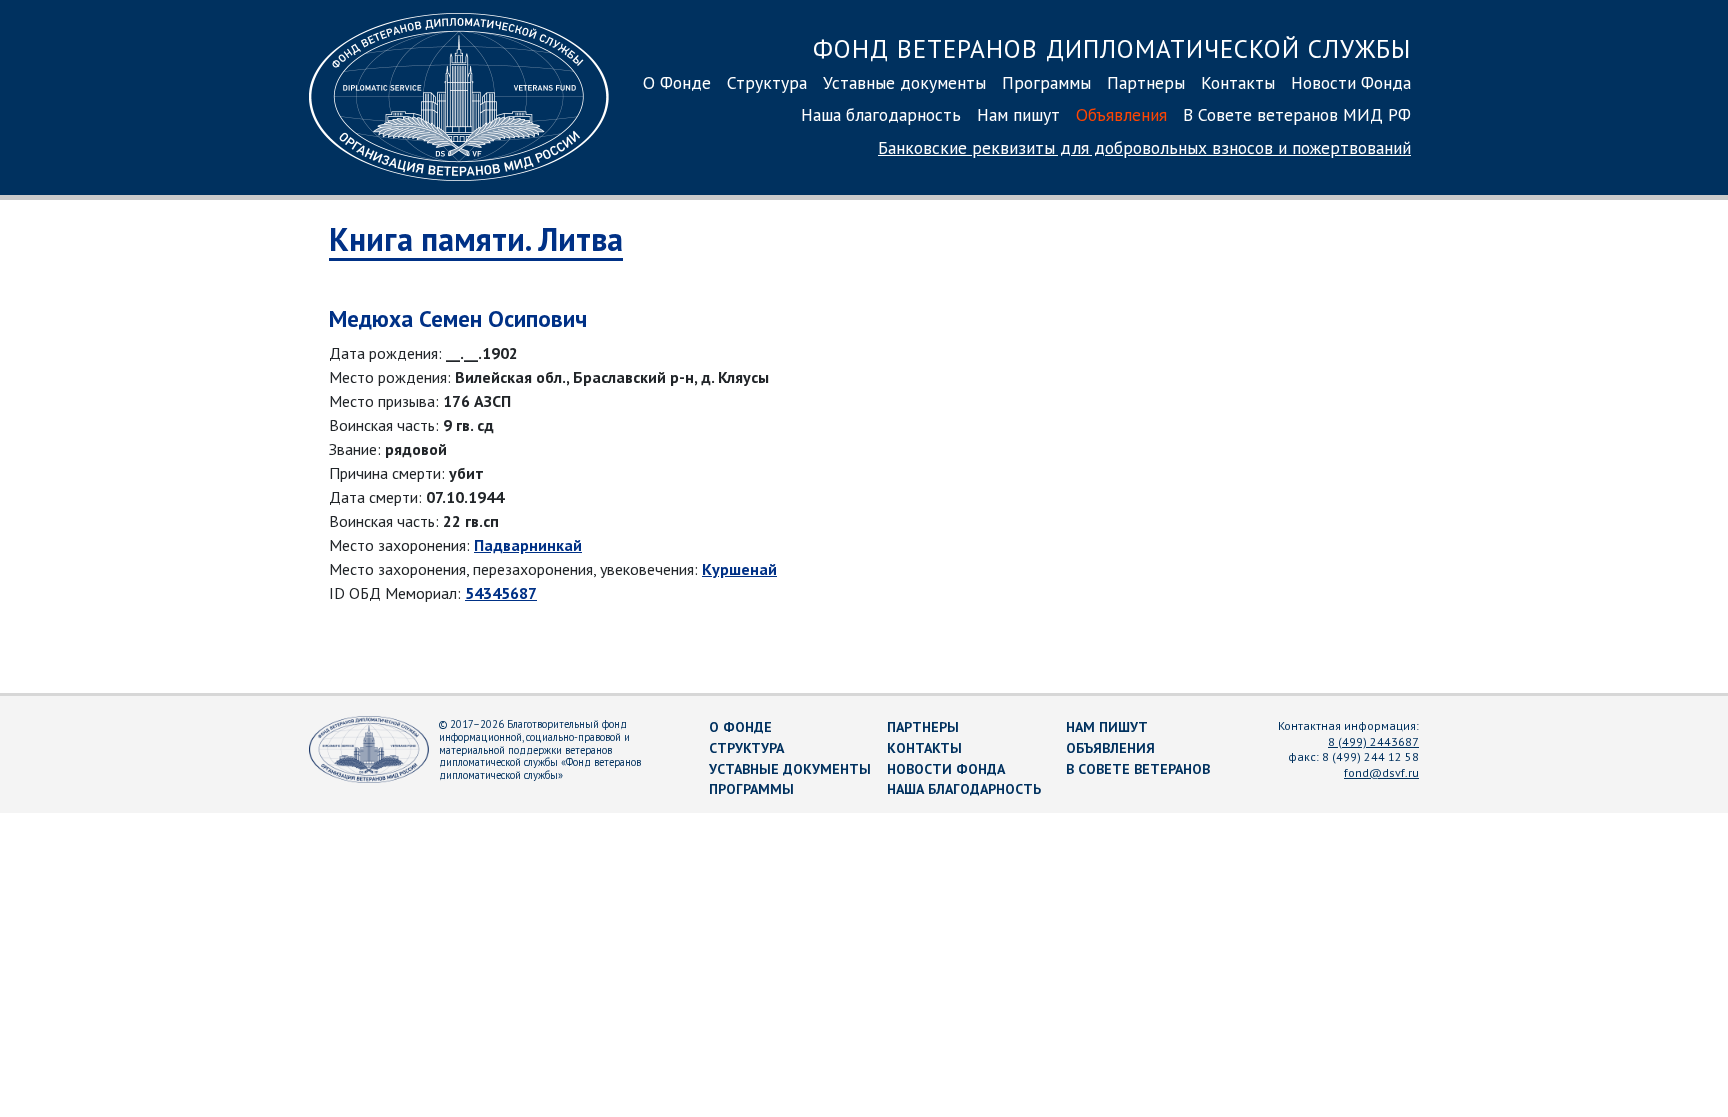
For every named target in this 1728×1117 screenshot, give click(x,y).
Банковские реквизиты (1144, 147)
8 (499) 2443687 (1373, 741)
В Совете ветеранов (1138, 769)
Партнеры (1146, 82)
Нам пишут (1018, 114)
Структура (767, 82)
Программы (1046, 82)
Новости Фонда (1351, 82)
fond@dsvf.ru (1381, 772)
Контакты (1238, 82)
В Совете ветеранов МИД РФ (1297, 114)
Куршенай (739, 569)
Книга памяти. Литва (476, 239)
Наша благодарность (881, 114)
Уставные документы (904, 82)
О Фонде (677, 82)
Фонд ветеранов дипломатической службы (1112, 48)
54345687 (501, 593)
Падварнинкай (528, 545)
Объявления (1121, 114)
